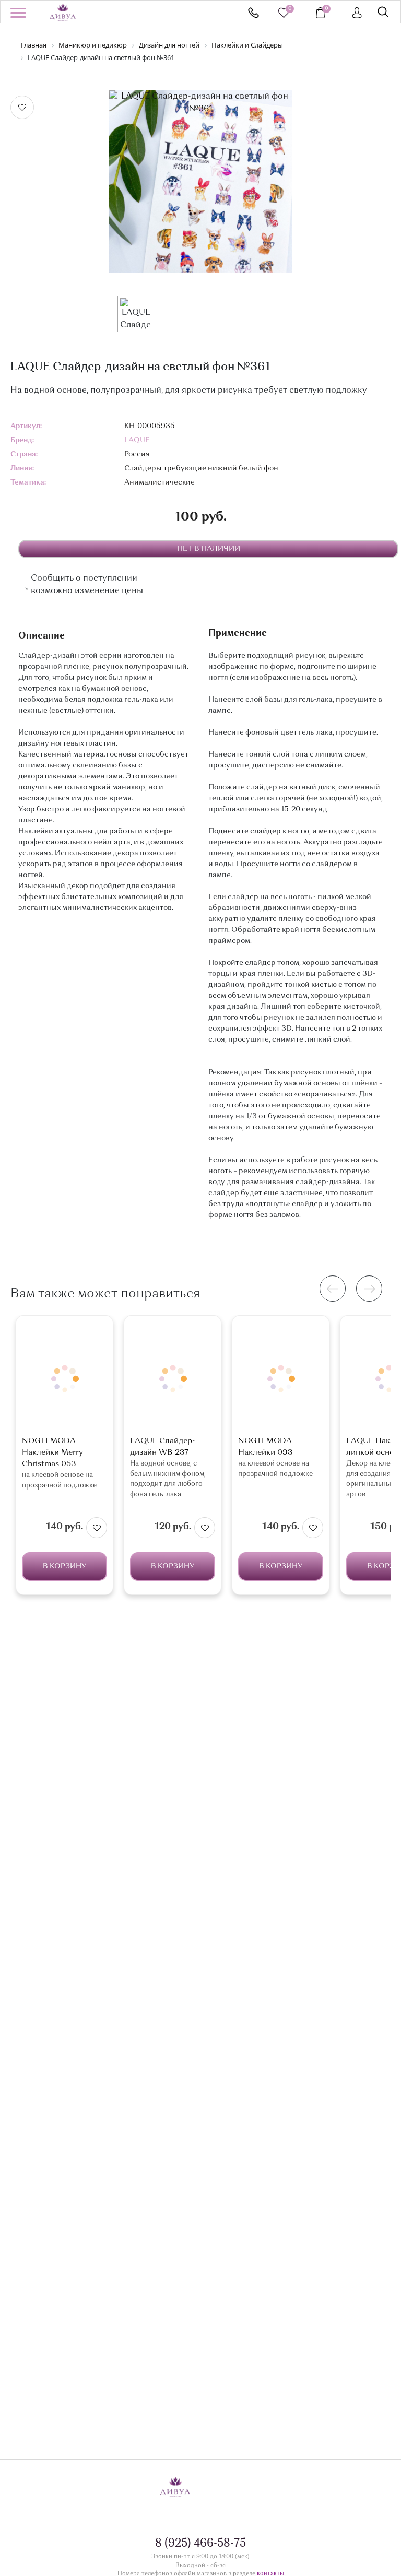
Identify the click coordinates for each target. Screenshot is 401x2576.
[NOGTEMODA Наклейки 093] (281, 1379)
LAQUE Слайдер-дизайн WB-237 (162, 1447)
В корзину (64, 1566)
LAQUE (137, 440)
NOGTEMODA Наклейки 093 (266, 1447)
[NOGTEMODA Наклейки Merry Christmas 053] (64, 1379)
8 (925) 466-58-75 (253, 13)
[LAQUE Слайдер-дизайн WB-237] (173, 1379)
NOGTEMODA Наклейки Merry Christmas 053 (52, 1453)
